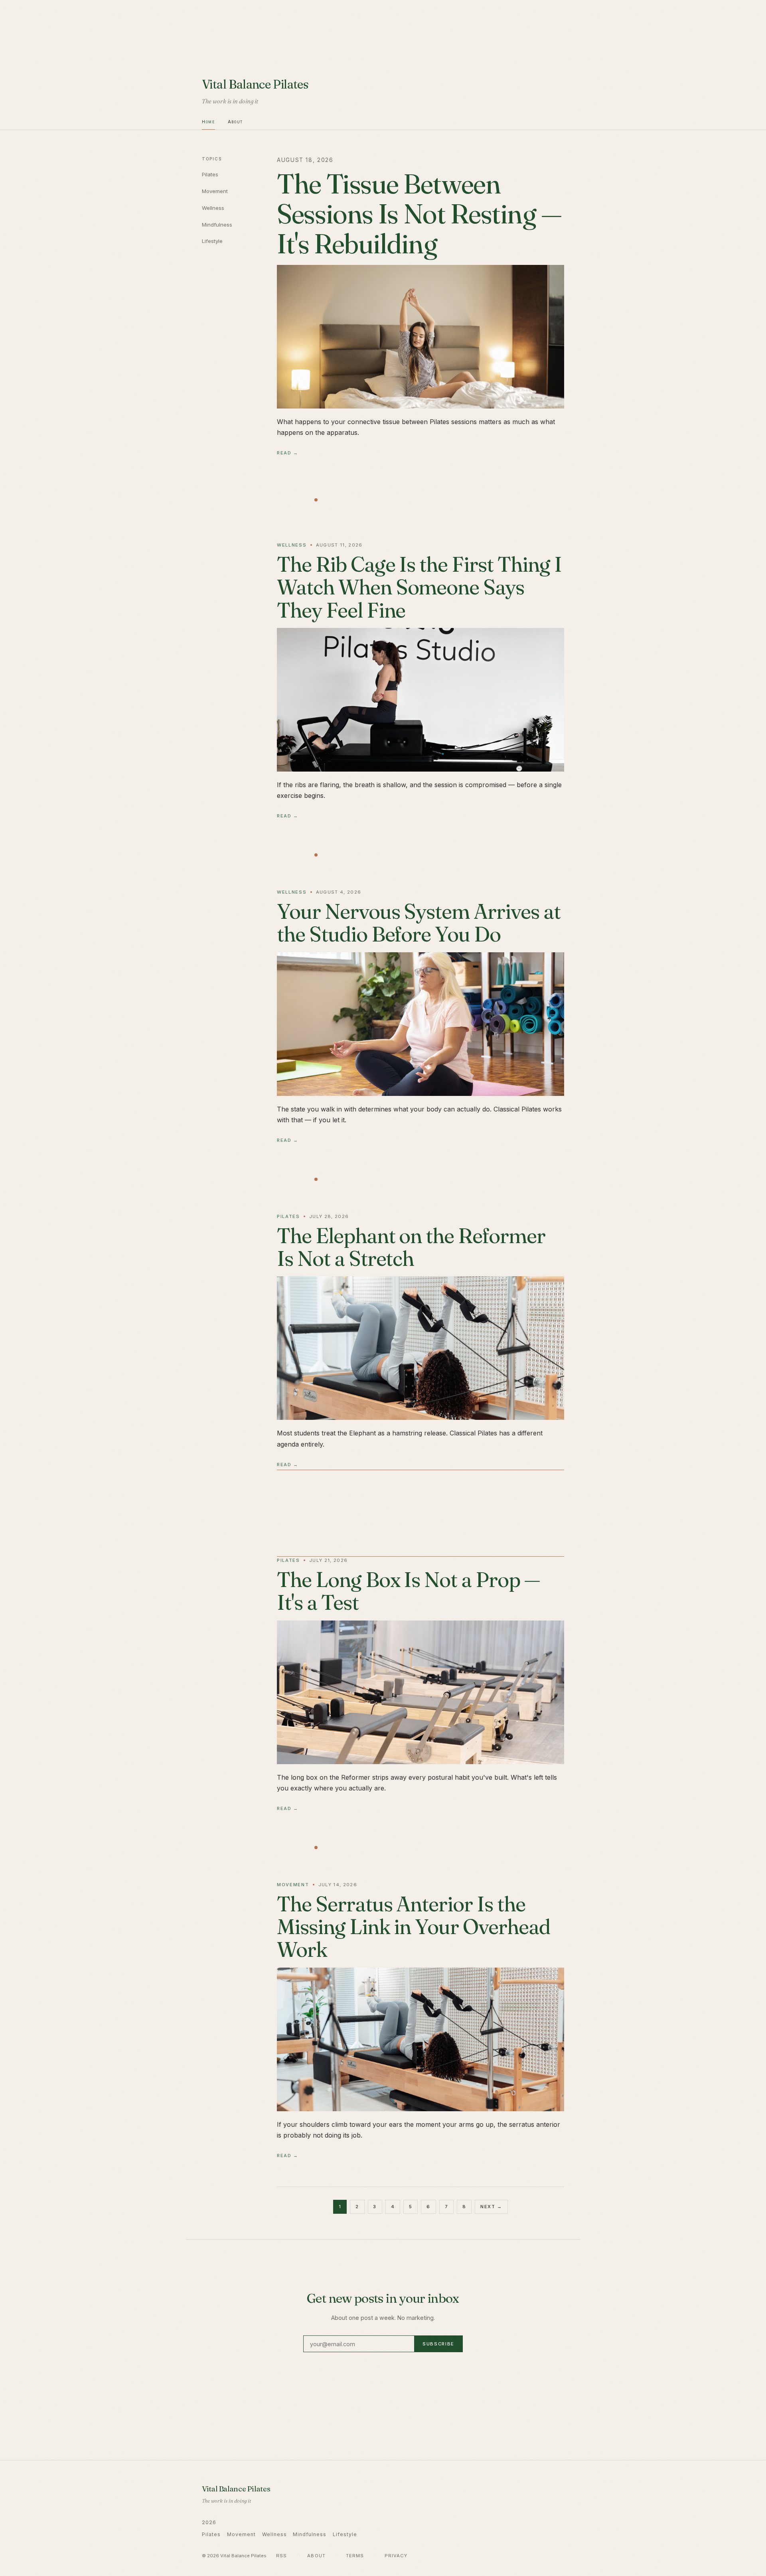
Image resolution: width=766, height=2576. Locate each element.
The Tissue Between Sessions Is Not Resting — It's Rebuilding (419, 213)
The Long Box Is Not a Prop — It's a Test (408, 1591)
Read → (288, 453)
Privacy (396, 2556)
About (235, 122)
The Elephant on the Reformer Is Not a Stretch (411, 1247)
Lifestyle (212, 241)
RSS (281, 2556)
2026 (209, 2522)
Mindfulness (217, 225)
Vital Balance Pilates (255, 84)
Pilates (210, 174)
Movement (215, 191)
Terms (355, 2556)
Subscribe (438, 2344)
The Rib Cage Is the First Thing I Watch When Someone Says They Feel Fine (419, 587)
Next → (491, 2207)
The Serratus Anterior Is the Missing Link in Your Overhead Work (414, 1927)
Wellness (213, 208)
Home (208, 122)
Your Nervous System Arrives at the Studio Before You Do (419, 923)
